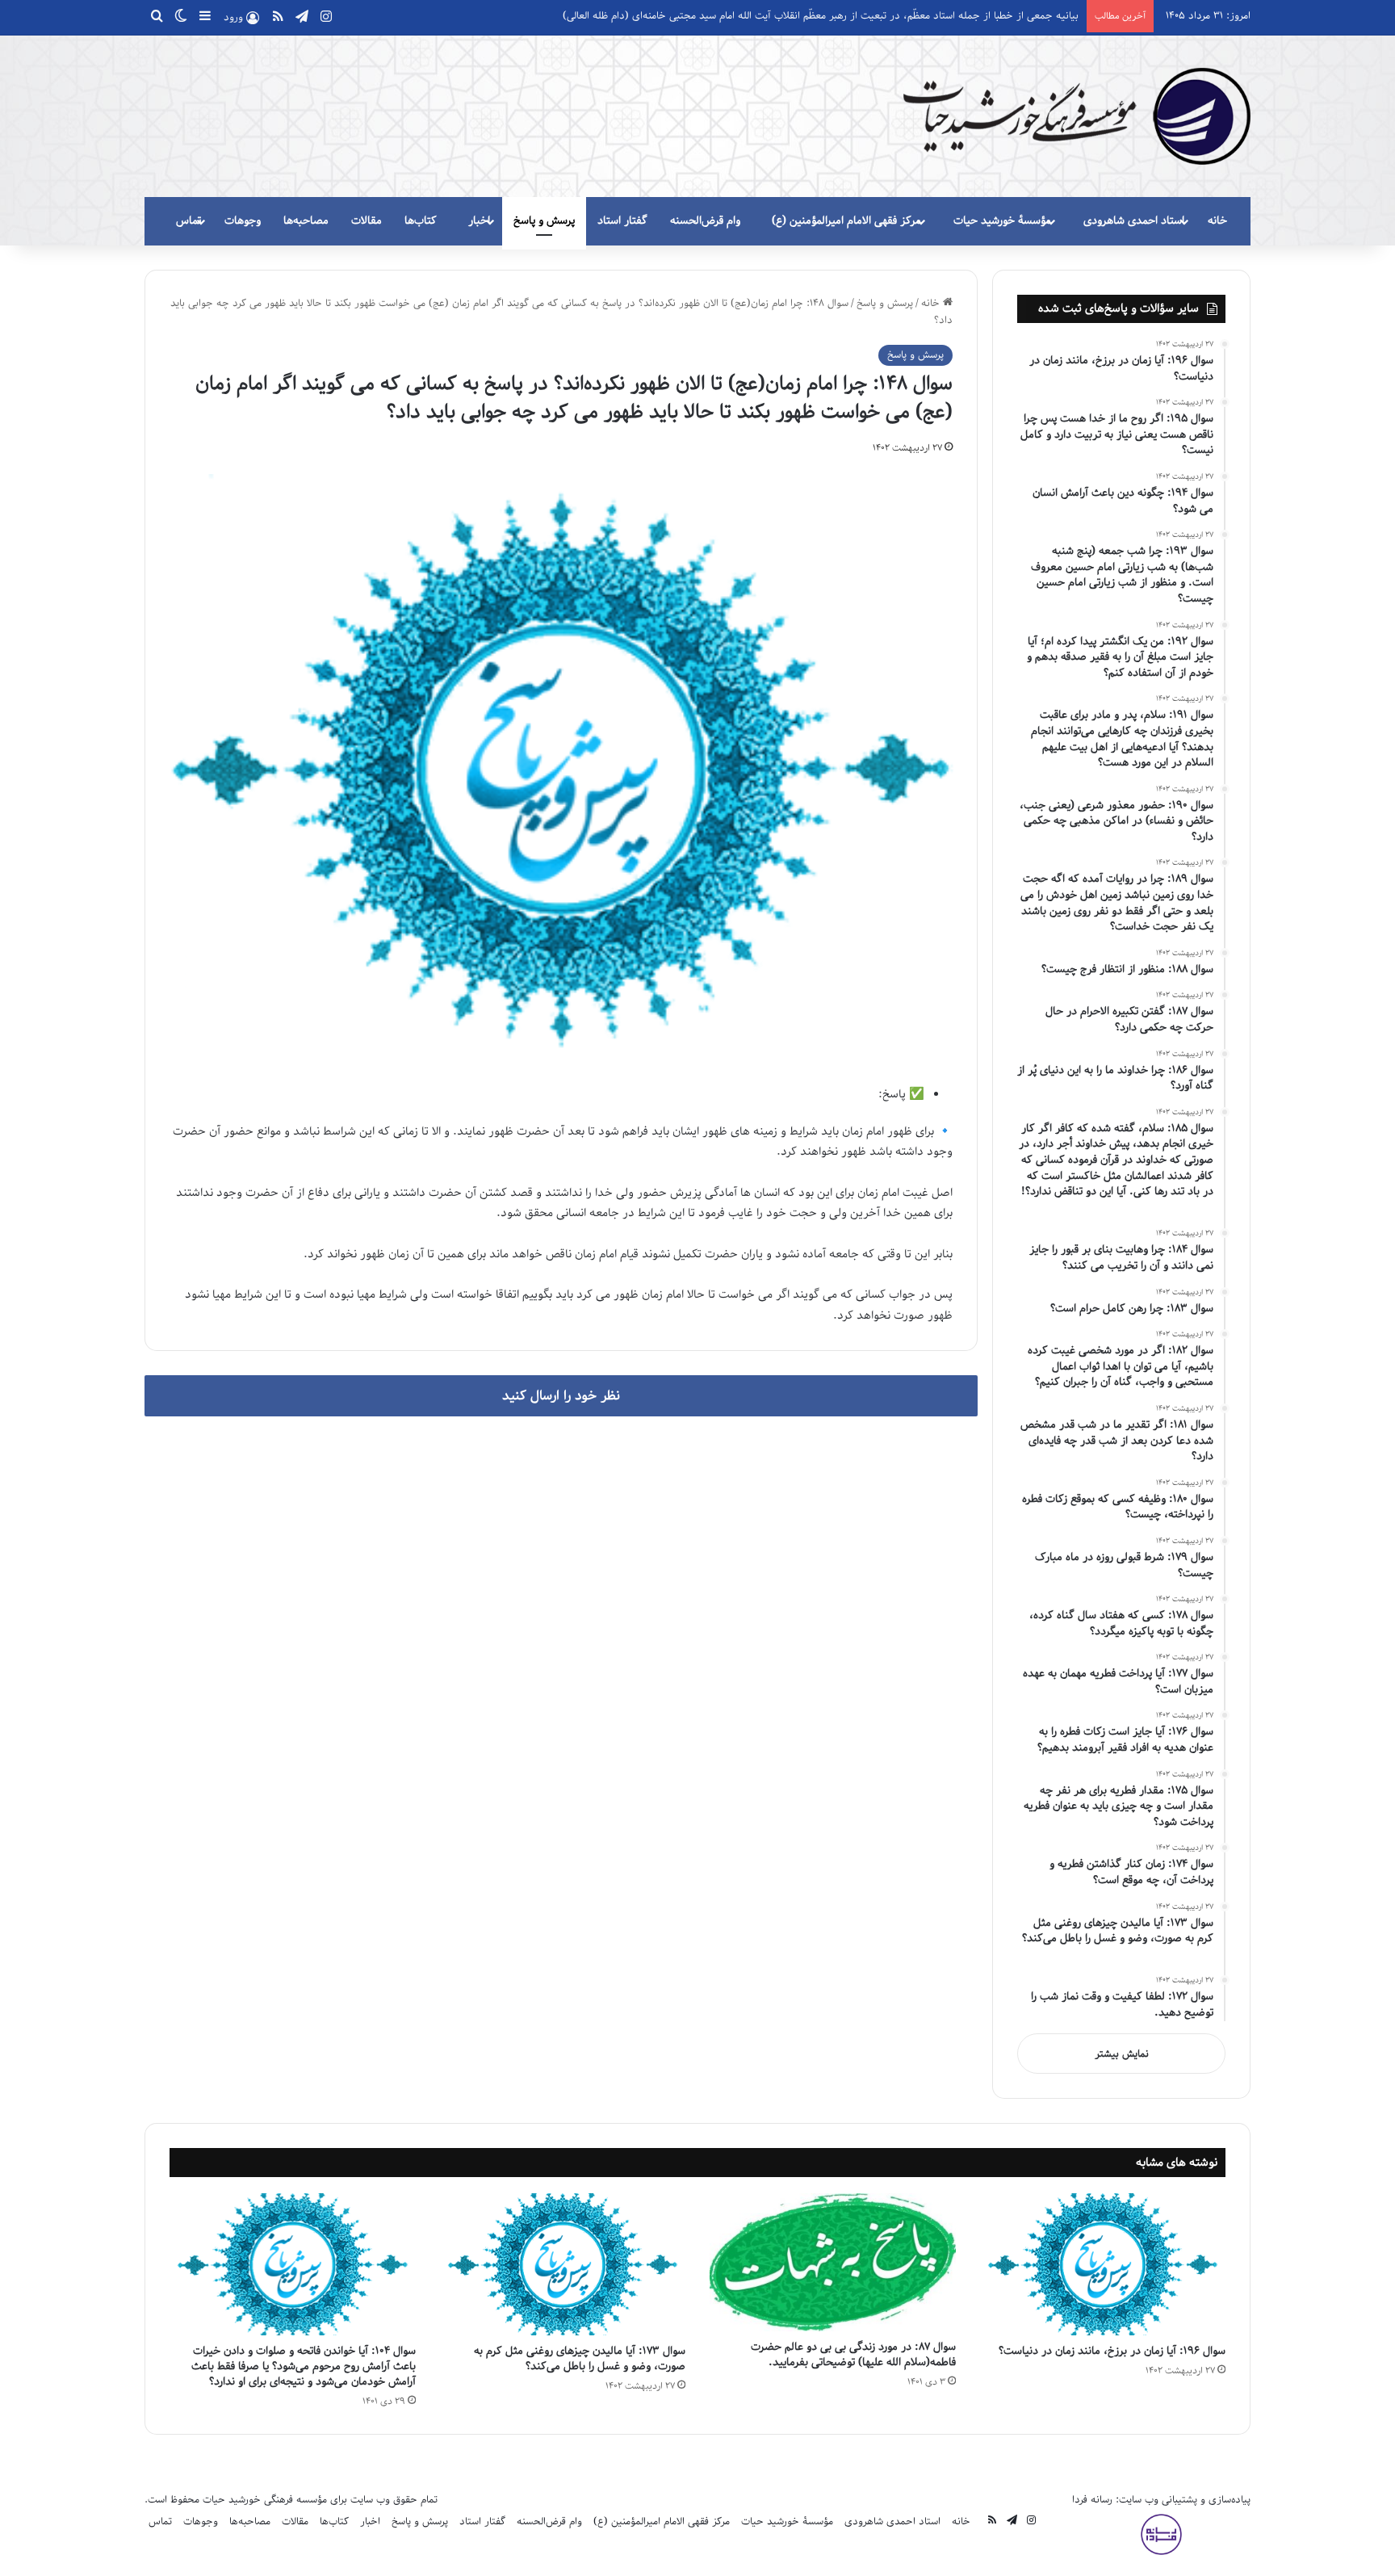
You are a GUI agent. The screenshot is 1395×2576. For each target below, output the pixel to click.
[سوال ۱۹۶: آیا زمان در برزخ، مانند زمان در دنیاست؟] (1103, 2264)
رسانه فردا (1092, 2500)
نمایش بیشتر (1122, 2054)
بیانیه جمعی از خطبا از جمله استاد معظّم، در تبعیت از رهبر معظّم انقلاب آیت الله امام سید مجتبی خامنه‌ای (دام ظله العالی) (821, 16)
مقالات (367, 221)
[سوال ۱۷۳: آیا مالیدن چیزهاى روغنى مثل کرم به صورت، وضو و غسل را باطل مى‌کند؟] (563, 2264)
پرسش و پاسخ (544, 221)
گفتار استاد (622, 221)
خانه (1217, 221)
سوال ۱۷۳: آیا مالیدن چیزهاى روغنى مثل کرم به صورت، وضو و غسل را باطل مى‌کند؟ (580, 2359)
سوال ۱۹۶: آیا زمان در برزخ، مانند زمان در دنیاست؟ (1109, 2351)
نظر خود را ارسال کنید (561, 1396)
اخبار (479, 221)
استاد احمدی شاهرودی (1134, 221)
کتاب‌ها (421, 221)
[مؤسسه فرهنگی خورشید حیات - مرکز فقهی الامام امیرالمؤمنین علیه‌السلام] (1077, 116)
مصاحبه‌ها (306, 221)
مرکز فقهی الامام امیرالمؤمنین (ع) (846, 221)
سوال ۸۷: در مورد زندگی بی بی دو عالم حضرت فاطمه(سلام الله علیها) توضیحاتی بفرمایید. (853, 2355)
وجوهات (243, 221)
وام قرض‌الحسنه (705, 221)
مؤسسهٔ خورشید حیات (1002, 221)
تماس (189, 221)
